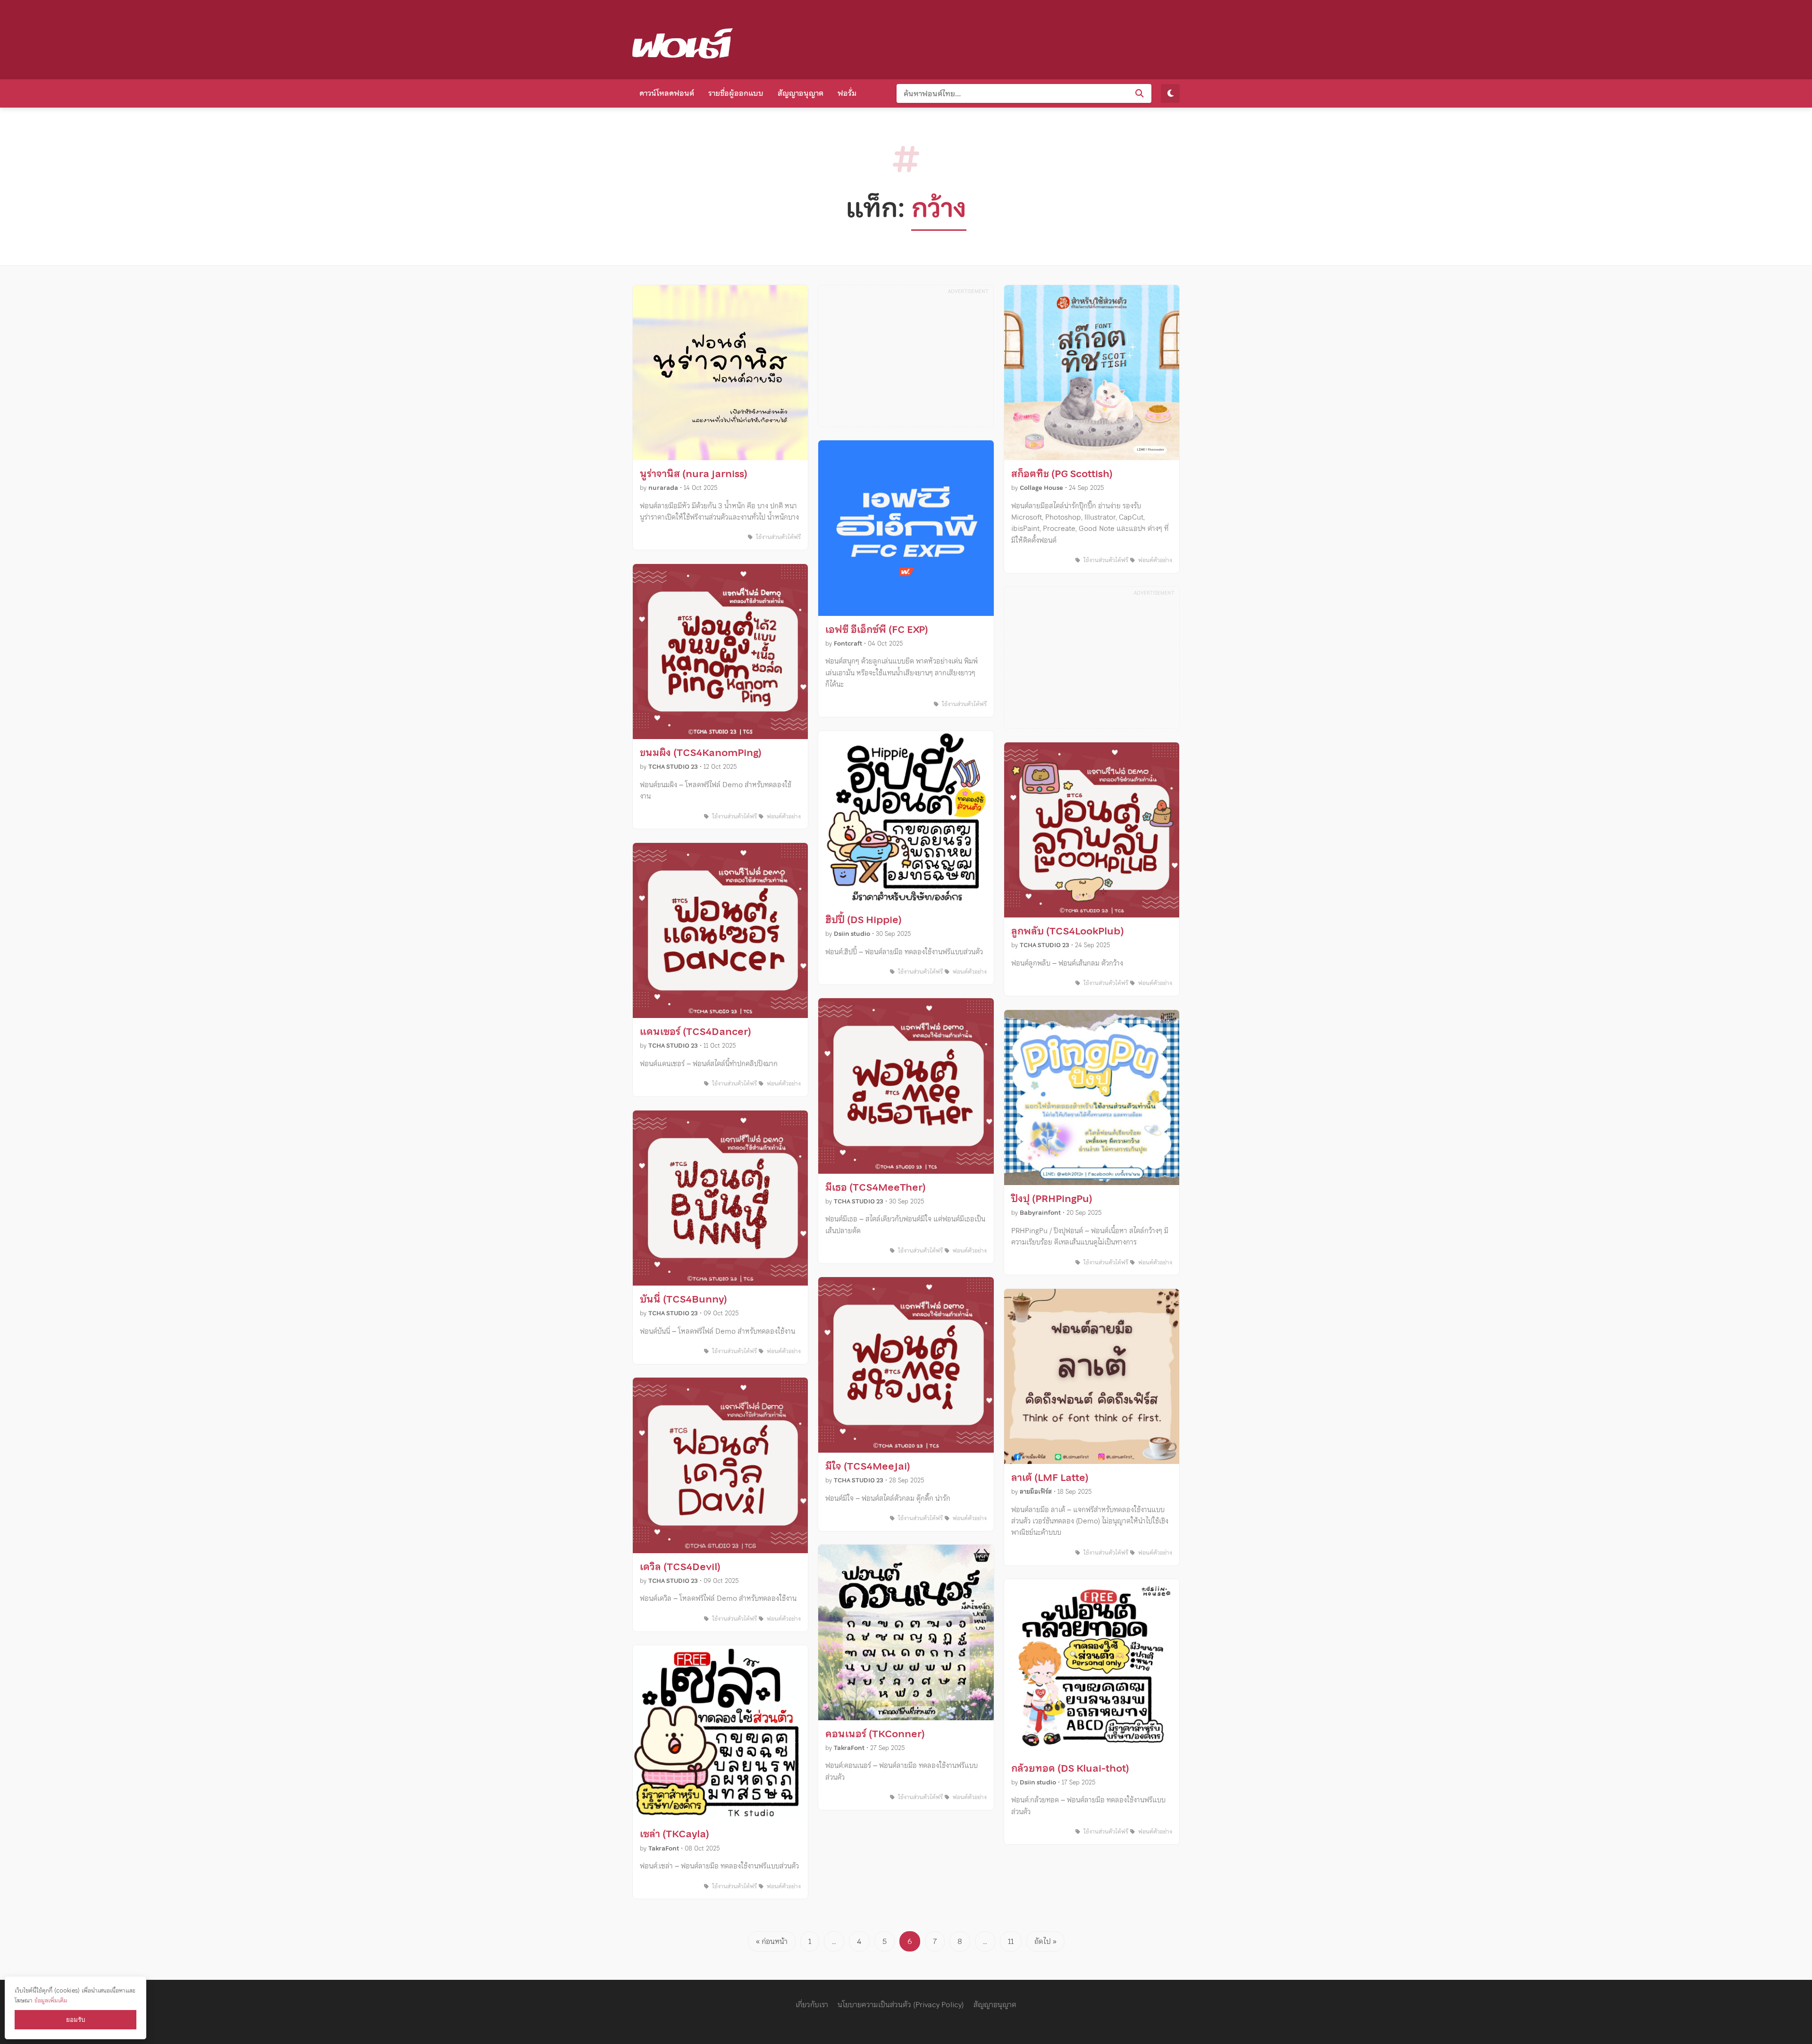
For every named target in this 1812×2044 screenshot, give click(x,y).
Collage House (1041, 488)
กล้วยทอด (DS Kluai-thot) (1070, 1768)
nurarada (663, 488)
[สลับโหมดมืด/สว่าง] (1170, 93)
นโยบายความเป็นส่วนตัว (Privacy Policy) (901, 2004)
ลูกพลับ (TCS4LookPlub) (1068, 931)
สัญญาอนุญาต (801, 93)
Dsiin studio (852, 934)
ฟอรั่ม (847, 93)
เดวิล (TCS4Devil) (680, 1567)
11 (1011, 1941)
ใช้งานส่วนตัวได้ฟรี (777, 537)
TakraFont (664, 1848)
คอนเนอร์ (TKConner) (875, 1734)
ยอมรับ (75, 2020)
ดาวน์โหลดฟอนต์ (667, 93)
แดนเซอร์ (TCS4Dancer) (696, 1032)
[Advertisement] (1008, 38)
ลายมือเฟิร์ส (1036, 1492)
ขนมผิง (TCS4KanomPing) (701, 753)
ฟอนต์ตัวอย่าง (783, 816)
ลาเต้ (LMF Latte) (1050, 1478)
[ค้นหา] (1140, 93)
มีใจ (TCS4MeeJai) (868, 1466)
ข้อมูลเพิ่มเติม (51, 2000)
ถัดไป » (1045, 1941)
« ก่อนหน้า (772, 1941)
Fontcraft (848, 643)
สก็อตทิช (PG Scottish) (1062, 474)
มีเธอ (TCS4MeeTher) (876, 1187)
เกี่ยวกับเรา (812, 2004)
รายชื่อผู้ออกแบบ (736, 93)
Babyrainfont (1040, 1213)
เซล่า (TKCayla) (675, 1834)
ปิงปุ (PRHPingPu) (1052, 1199)
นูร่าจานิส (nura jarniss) (694, 474)
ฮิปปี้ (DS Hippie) (864, 920)
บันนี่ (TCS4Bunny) (684, 1299)
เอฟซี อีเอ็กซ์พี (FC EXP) (877, 630)
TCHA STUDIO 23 (673, 767)
